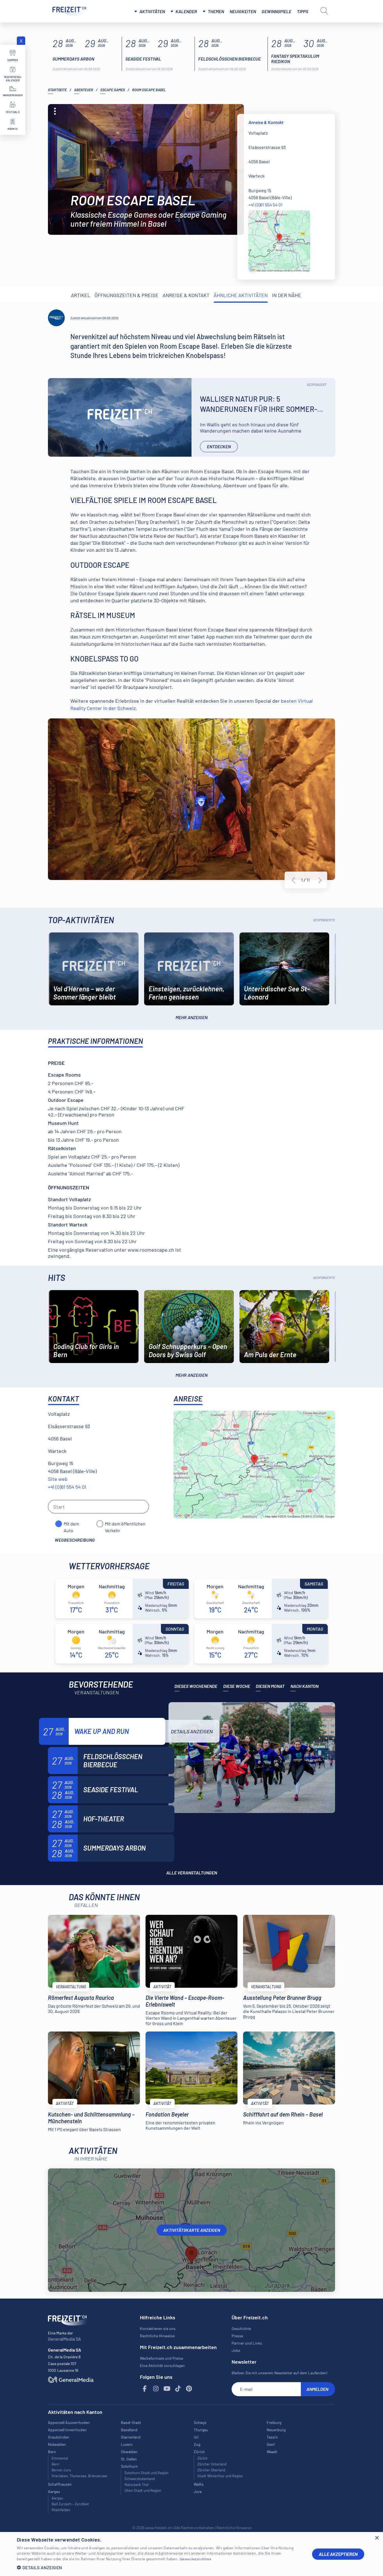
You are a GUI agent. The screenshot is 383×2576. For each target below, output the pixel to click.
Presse (237, 2336)
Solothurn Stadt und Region (146, 2473)
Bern (55, 2464)
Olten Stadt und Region (143, 2490)
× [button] (377, 2538)
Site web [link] (58, 1479)
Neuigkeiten (243, 11)
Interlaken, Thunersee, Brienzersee (79, 2476)
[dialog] (191, 2554)
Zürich (202, 2458)
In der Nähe (287, 295)
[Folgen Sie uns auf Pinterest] (189, 2389)
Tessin (272, 2437)
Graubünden (59, 2437)
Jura (198, 2491)
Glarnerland (131, 2437)
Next (320, 880)
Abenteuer (84, 90)
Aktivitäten (152, 11)
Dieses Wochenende (196, 1686)
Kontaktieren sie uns (158, 2328)
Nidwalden (57, 2444)
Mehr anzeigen (191, 1017)
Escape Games (113, 90)
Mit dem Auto (71, 1524)
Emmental (60, 2458)
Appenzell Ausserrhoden (69, 2422)
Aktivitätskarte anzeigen (192, 2230)
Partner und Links (247, 2343)
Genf (271, 2444)
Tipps (303, 11)
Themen (216, 11)
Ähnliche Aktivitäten (241, 295)
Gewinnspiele (276, 11)
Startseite (57, 90)
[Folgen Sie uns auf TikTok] (178, 2389)
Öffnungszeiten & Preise (126, 295)
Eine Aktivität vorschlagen (162, 2365)
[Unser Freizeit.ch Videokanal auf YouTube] (167, 2389)
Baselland (129, 2430)
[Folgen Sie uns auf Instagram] (156, 2389)
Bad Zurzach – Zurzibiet (70, 2504)
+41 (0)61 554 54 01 (266, 205)
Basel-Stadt (131, 2422)
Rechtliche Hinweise (157, 2336)
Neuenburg (276, 2430)
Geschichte (241, 2328)
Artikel (81, 295)
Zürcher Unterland (212, 2464)
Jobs (236, 2350)
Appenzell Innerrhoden (67, 2430)
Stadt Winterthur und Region (220, 2476)
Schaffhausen (60, 2484)
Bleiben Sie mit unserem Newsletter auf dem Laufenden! (280, 2373)
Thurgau (201, 2430)
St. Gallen (129, 2459)
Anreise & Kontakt (186, 295)
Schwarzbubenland (140, 2479)
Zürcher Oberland (211, 2470)
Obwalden (129, 2452)
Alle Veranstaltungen (192, 1873)
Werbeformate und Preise (161, 2358)
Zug (197, 2444)
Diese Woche (237, 1686)
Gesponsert (317, 385)
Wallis (199, 2484)
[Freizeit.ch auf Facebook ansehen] (145, 2389)
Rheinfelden (61, 2510)
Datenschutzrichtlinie (195, 2559)
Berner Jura (61, 2470)
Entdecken (219, 446)
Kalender (186, 11)
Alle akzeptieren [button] (338, 2554)
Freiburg (274, 2422)
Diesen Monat (270, 1686)
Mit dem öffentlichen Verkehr (125, 1524)
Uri (196, 2437)
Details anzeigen (192, 1731)
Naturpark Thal (137, 2485)
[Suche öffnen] (324, 11)
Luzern (127, 2444)
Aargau (57, 2498)
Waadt (272, 2452)
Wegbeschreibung (75, 1540)
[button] (160, 2567)
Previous (293, 880)
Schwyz (200, 2422)
